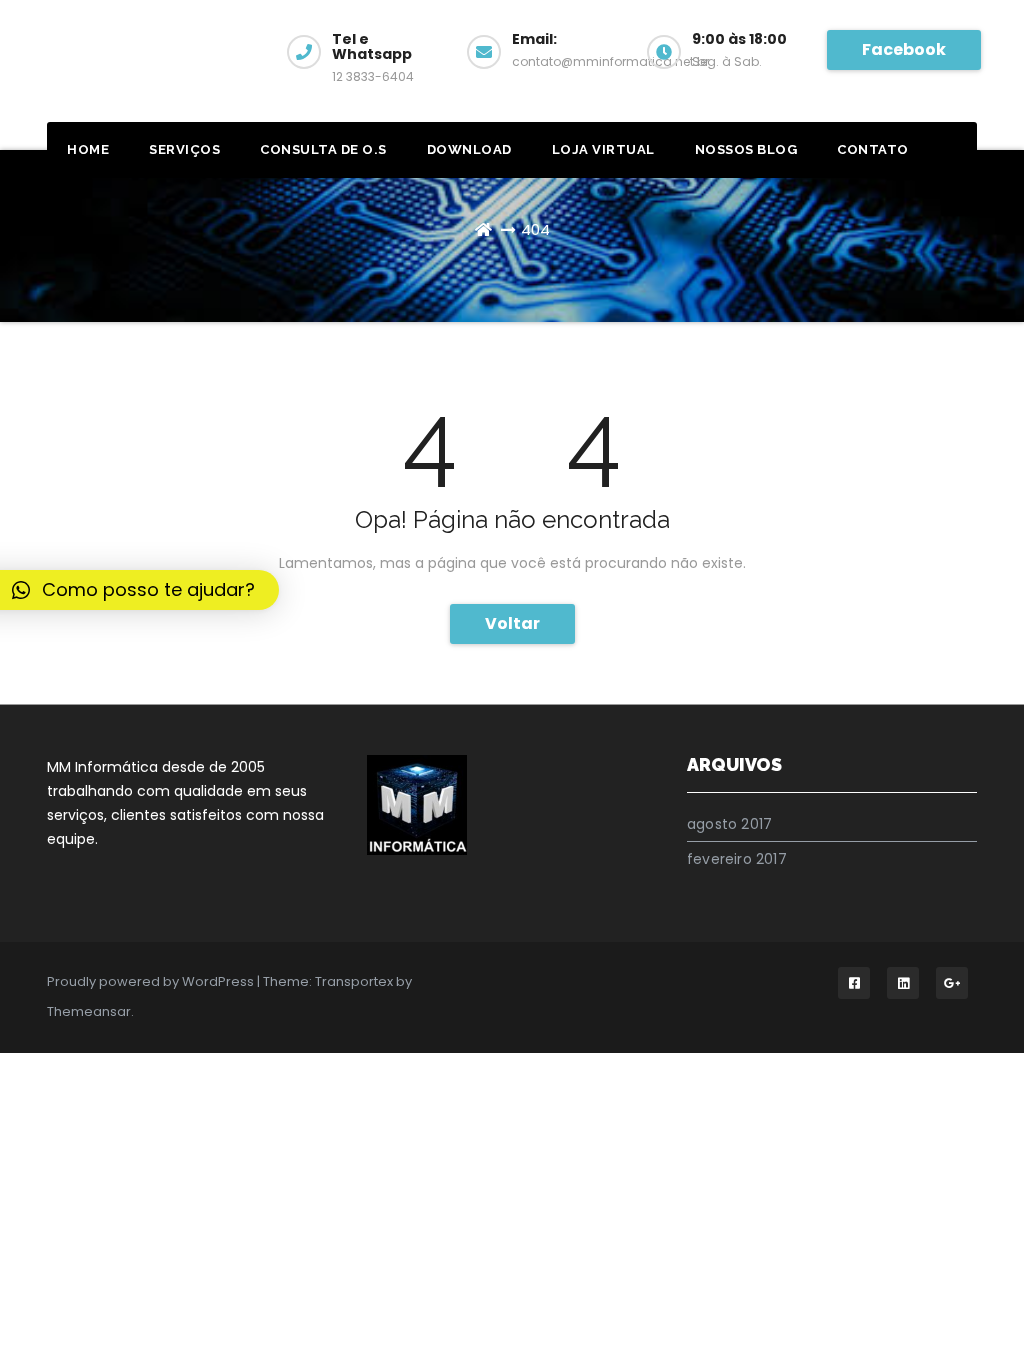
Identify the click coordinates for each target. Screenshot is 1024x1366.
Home (88, 149)
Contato (873, 149)
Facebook (904, 49)
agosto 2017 (729, 824)
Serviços (184, 149)
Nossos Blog (746, 149)
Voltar (512, 623)
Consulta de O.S (323, 149)
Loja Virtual (603, 149)
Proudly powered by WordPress (152, 981)
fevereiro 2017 (737, 859)
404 (535, 229)
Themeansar (89, 1011)
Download (469, 149)
